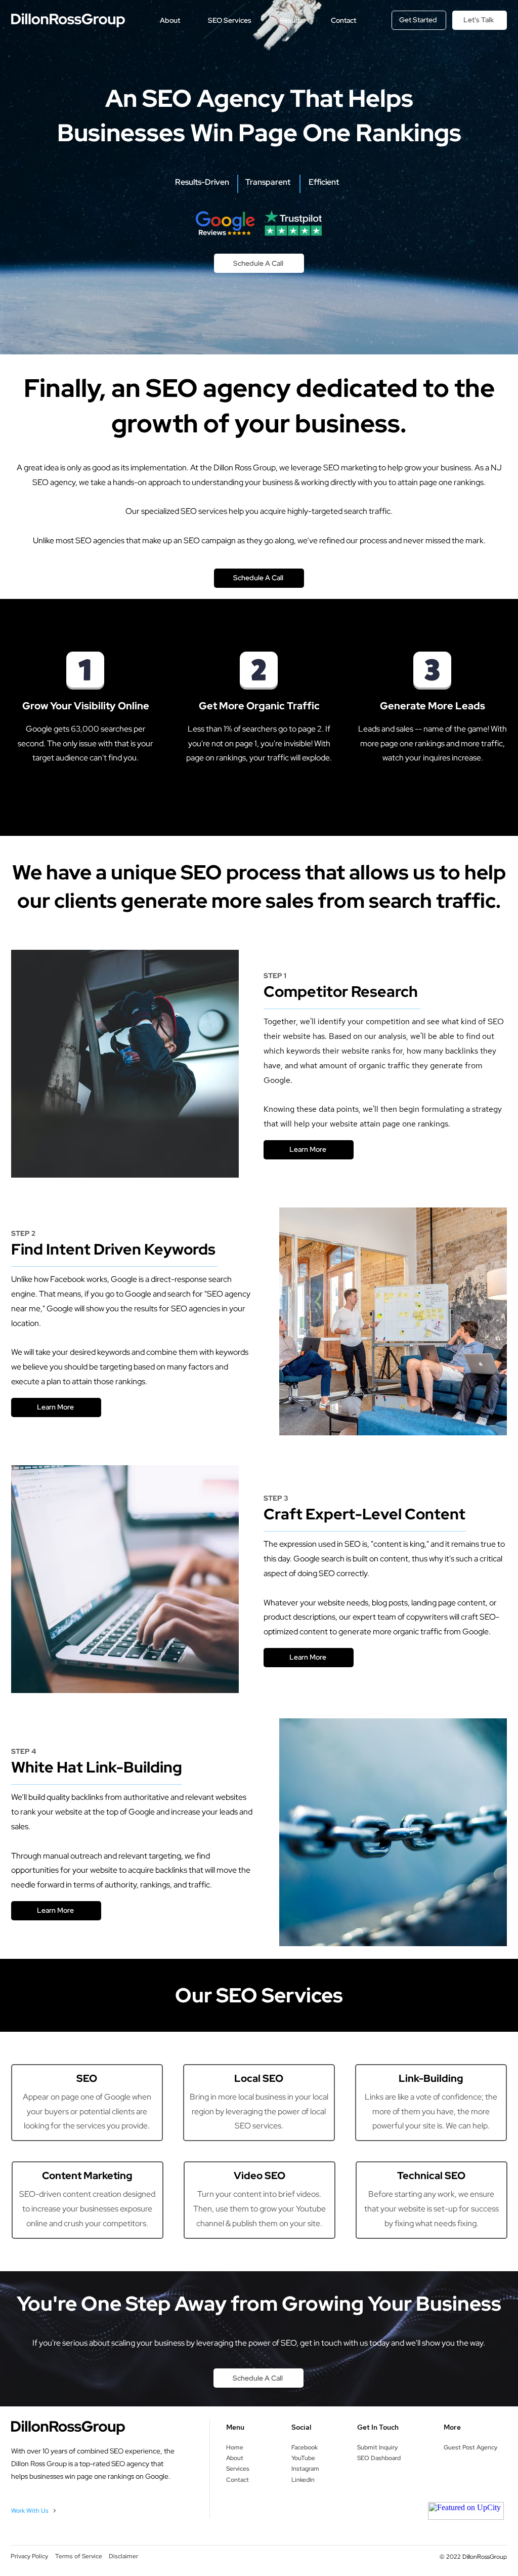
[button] (170, 20)
